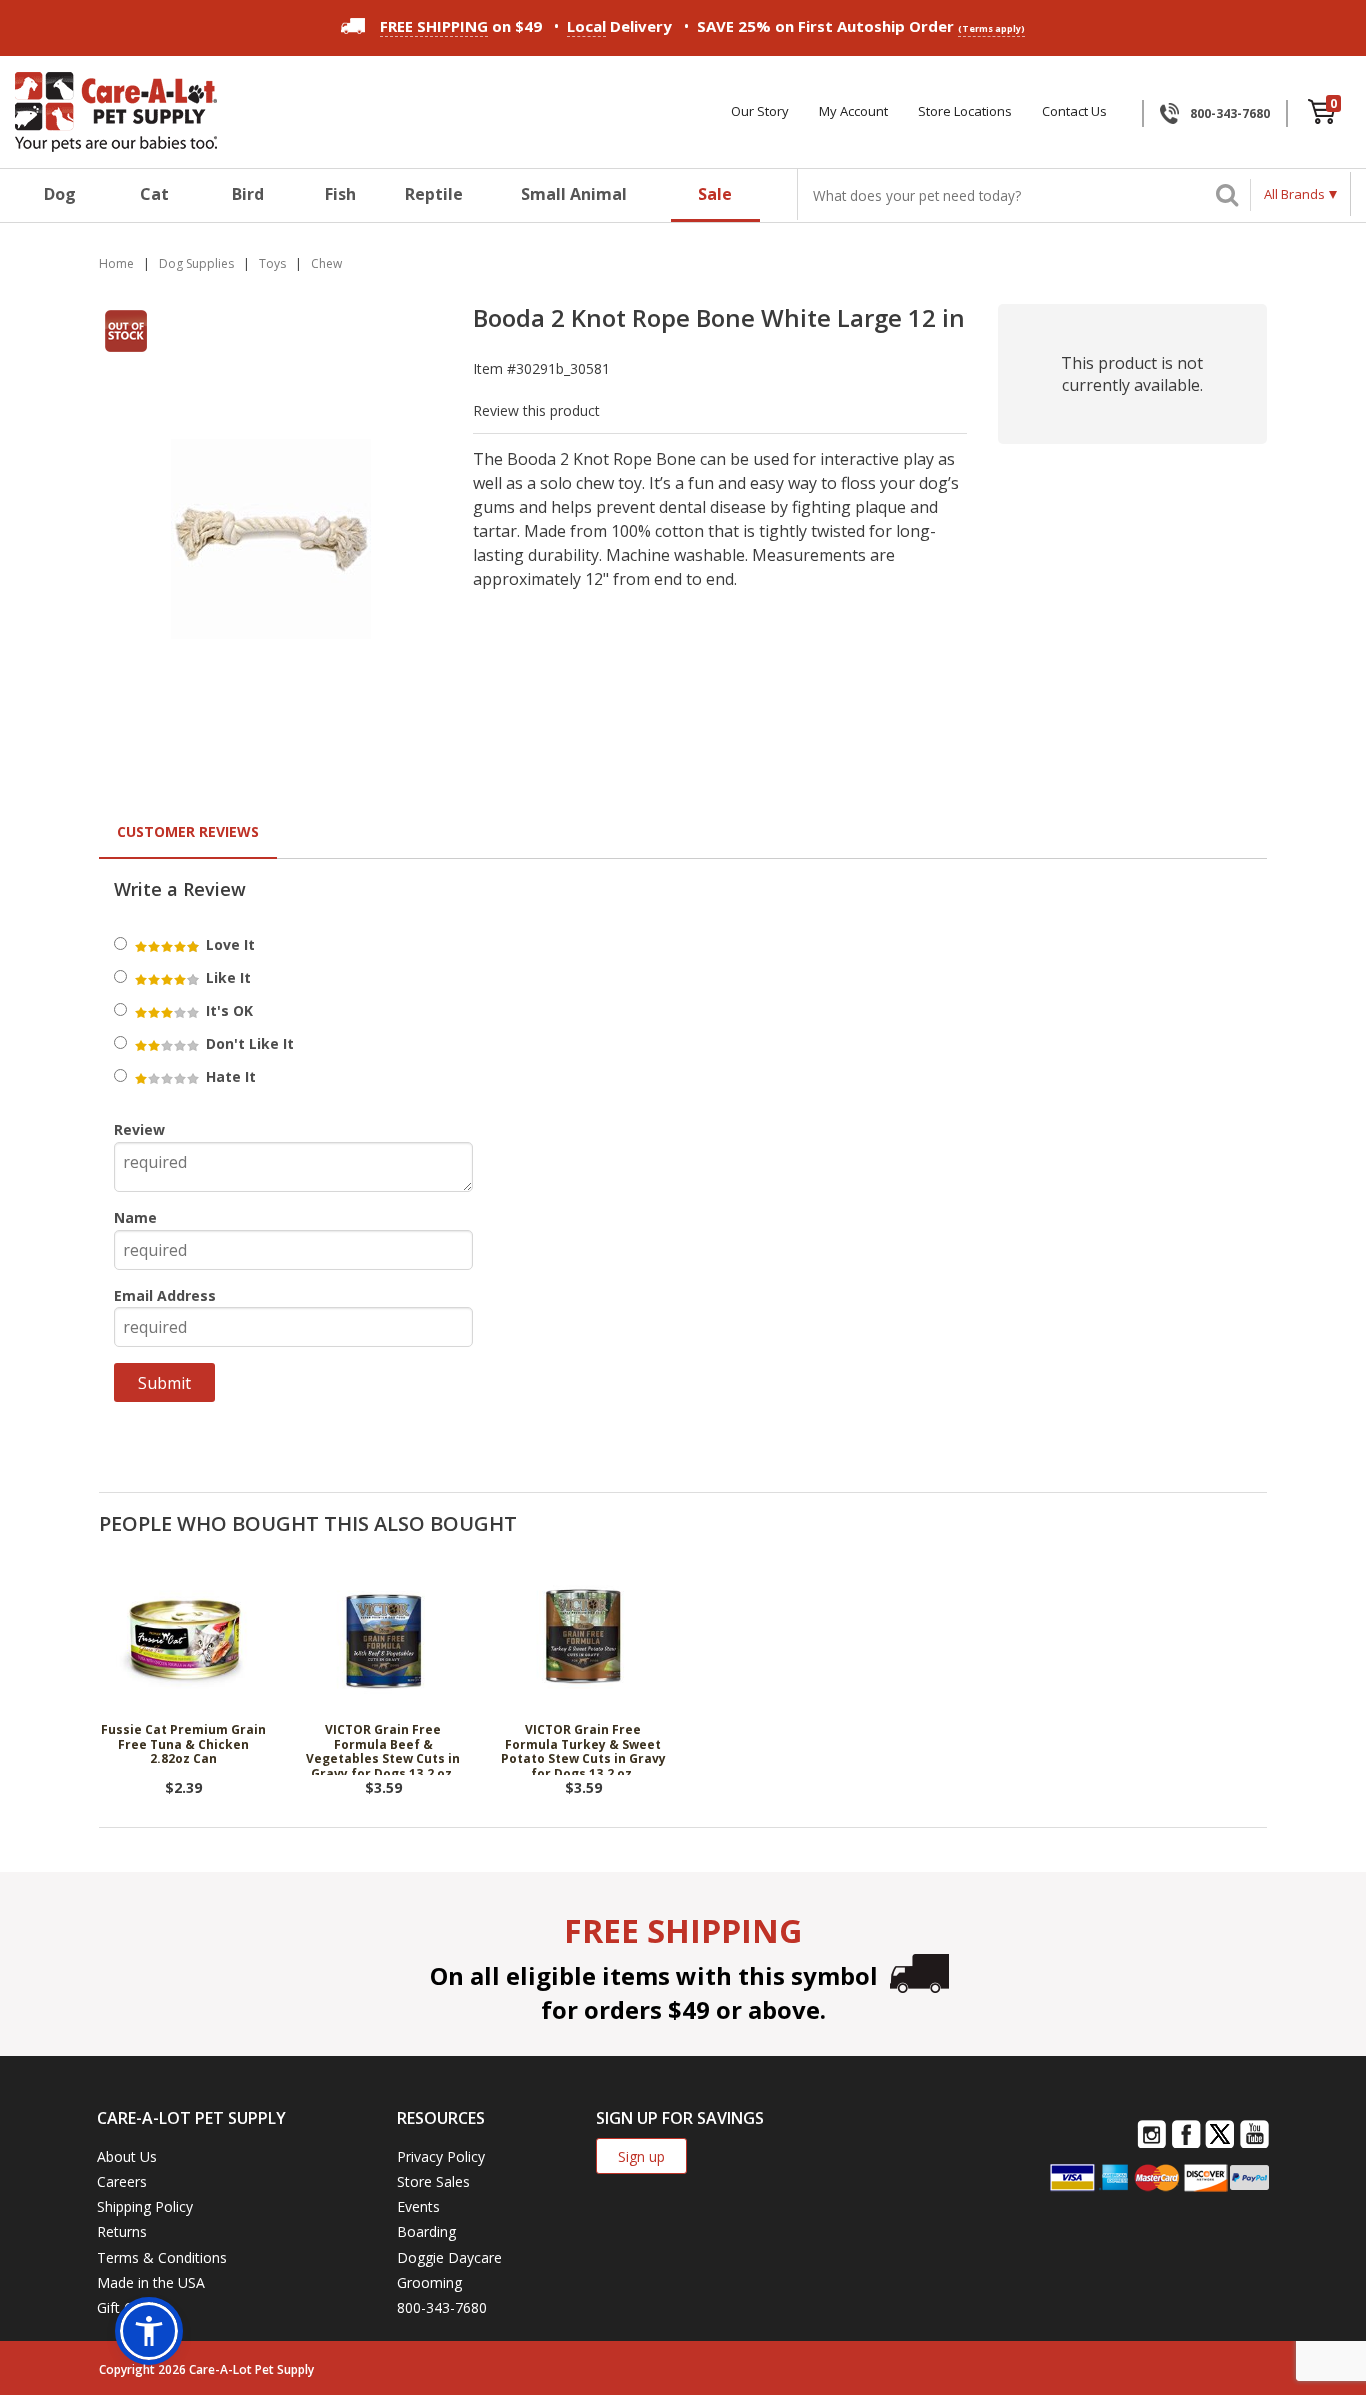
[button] (149, 2331)
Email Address (165, 1295)
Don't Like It (248, 1043)
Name (135, 1217)
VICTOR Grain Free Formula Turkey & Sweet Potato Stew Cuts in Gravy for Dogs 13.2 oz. (583, 1749)
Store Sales (433, 2181)
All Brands (1294, 194)
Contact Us (1074, 111)
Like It (226, 977)
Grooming (429, 2282)
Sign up (641, 2156)
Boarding (426, 2231)
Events (418, 2206)
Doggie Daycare (449, 2257)
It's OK (227, 1010)
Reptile (434, 194)
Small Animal (574, 194)
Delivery (619, 26)
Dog (60, 194)
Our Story (760, 111)
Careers (122, 2181)
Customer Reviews (188, 831)
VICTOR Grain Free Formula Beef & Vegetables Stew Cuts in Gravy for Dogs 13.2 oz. (383, 1749)
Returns (122, 2231)
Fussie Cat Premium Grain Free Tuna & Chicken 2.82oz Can (183, 1745)
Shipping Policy (145, 2206)
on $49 (461, 26)
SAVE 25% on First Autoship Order (861, 26)
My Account (853, 111)
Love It (228, 944)
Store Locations (965, 111)
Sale (715, 194)
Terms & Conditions (162, 2257)
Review (139, 1129)
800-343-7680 (1230, 113)
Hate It (229, 1076)
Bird (248, 194)
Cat (154, 194)
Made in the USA (151, 2282)
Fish (340, 194)
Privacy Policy (441, 2156)
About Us (127, 2156)
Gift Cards (129, 2307)
